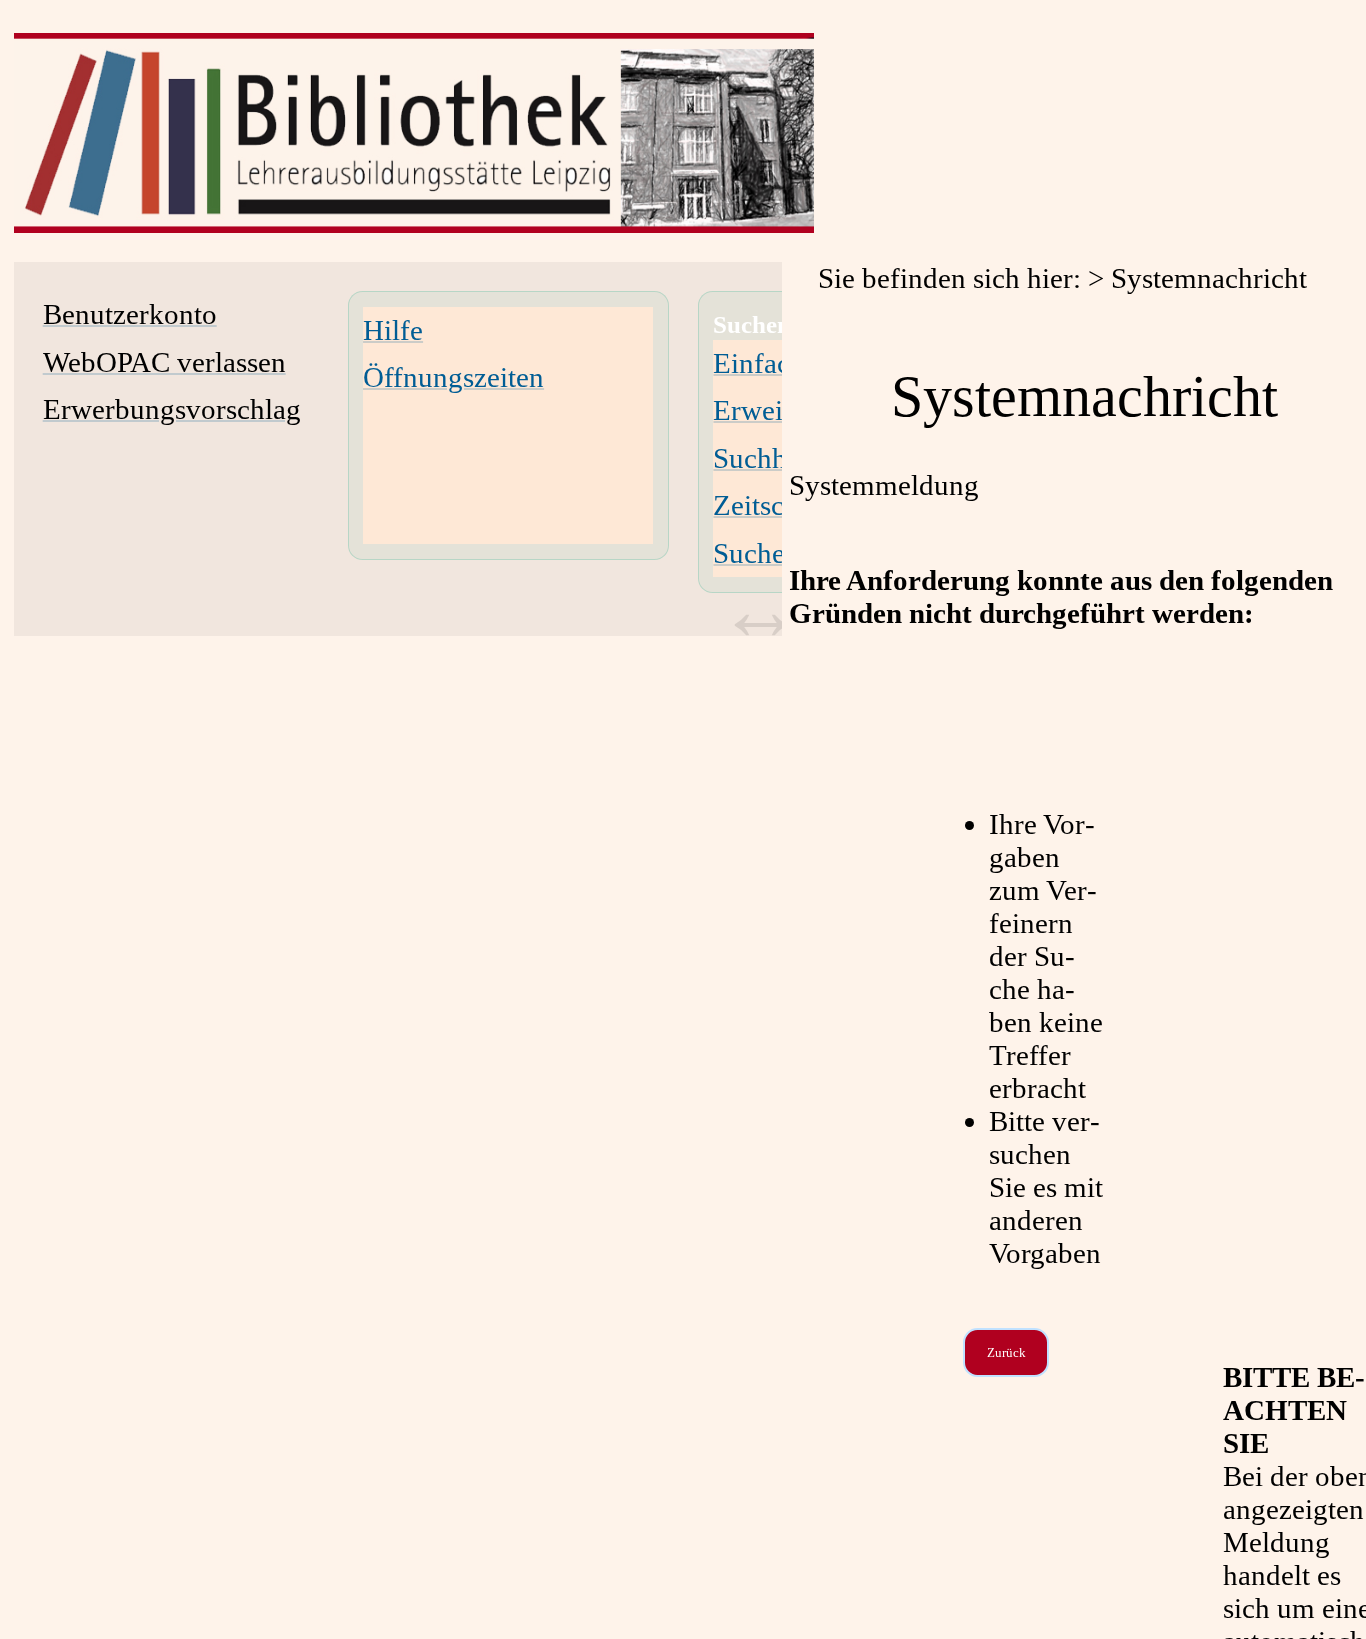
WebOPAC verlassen (164, 362)
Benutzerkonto (130, 314)
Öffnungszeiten (453, 377)
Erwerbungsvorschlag (172, 409)
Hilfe (393, 330)
